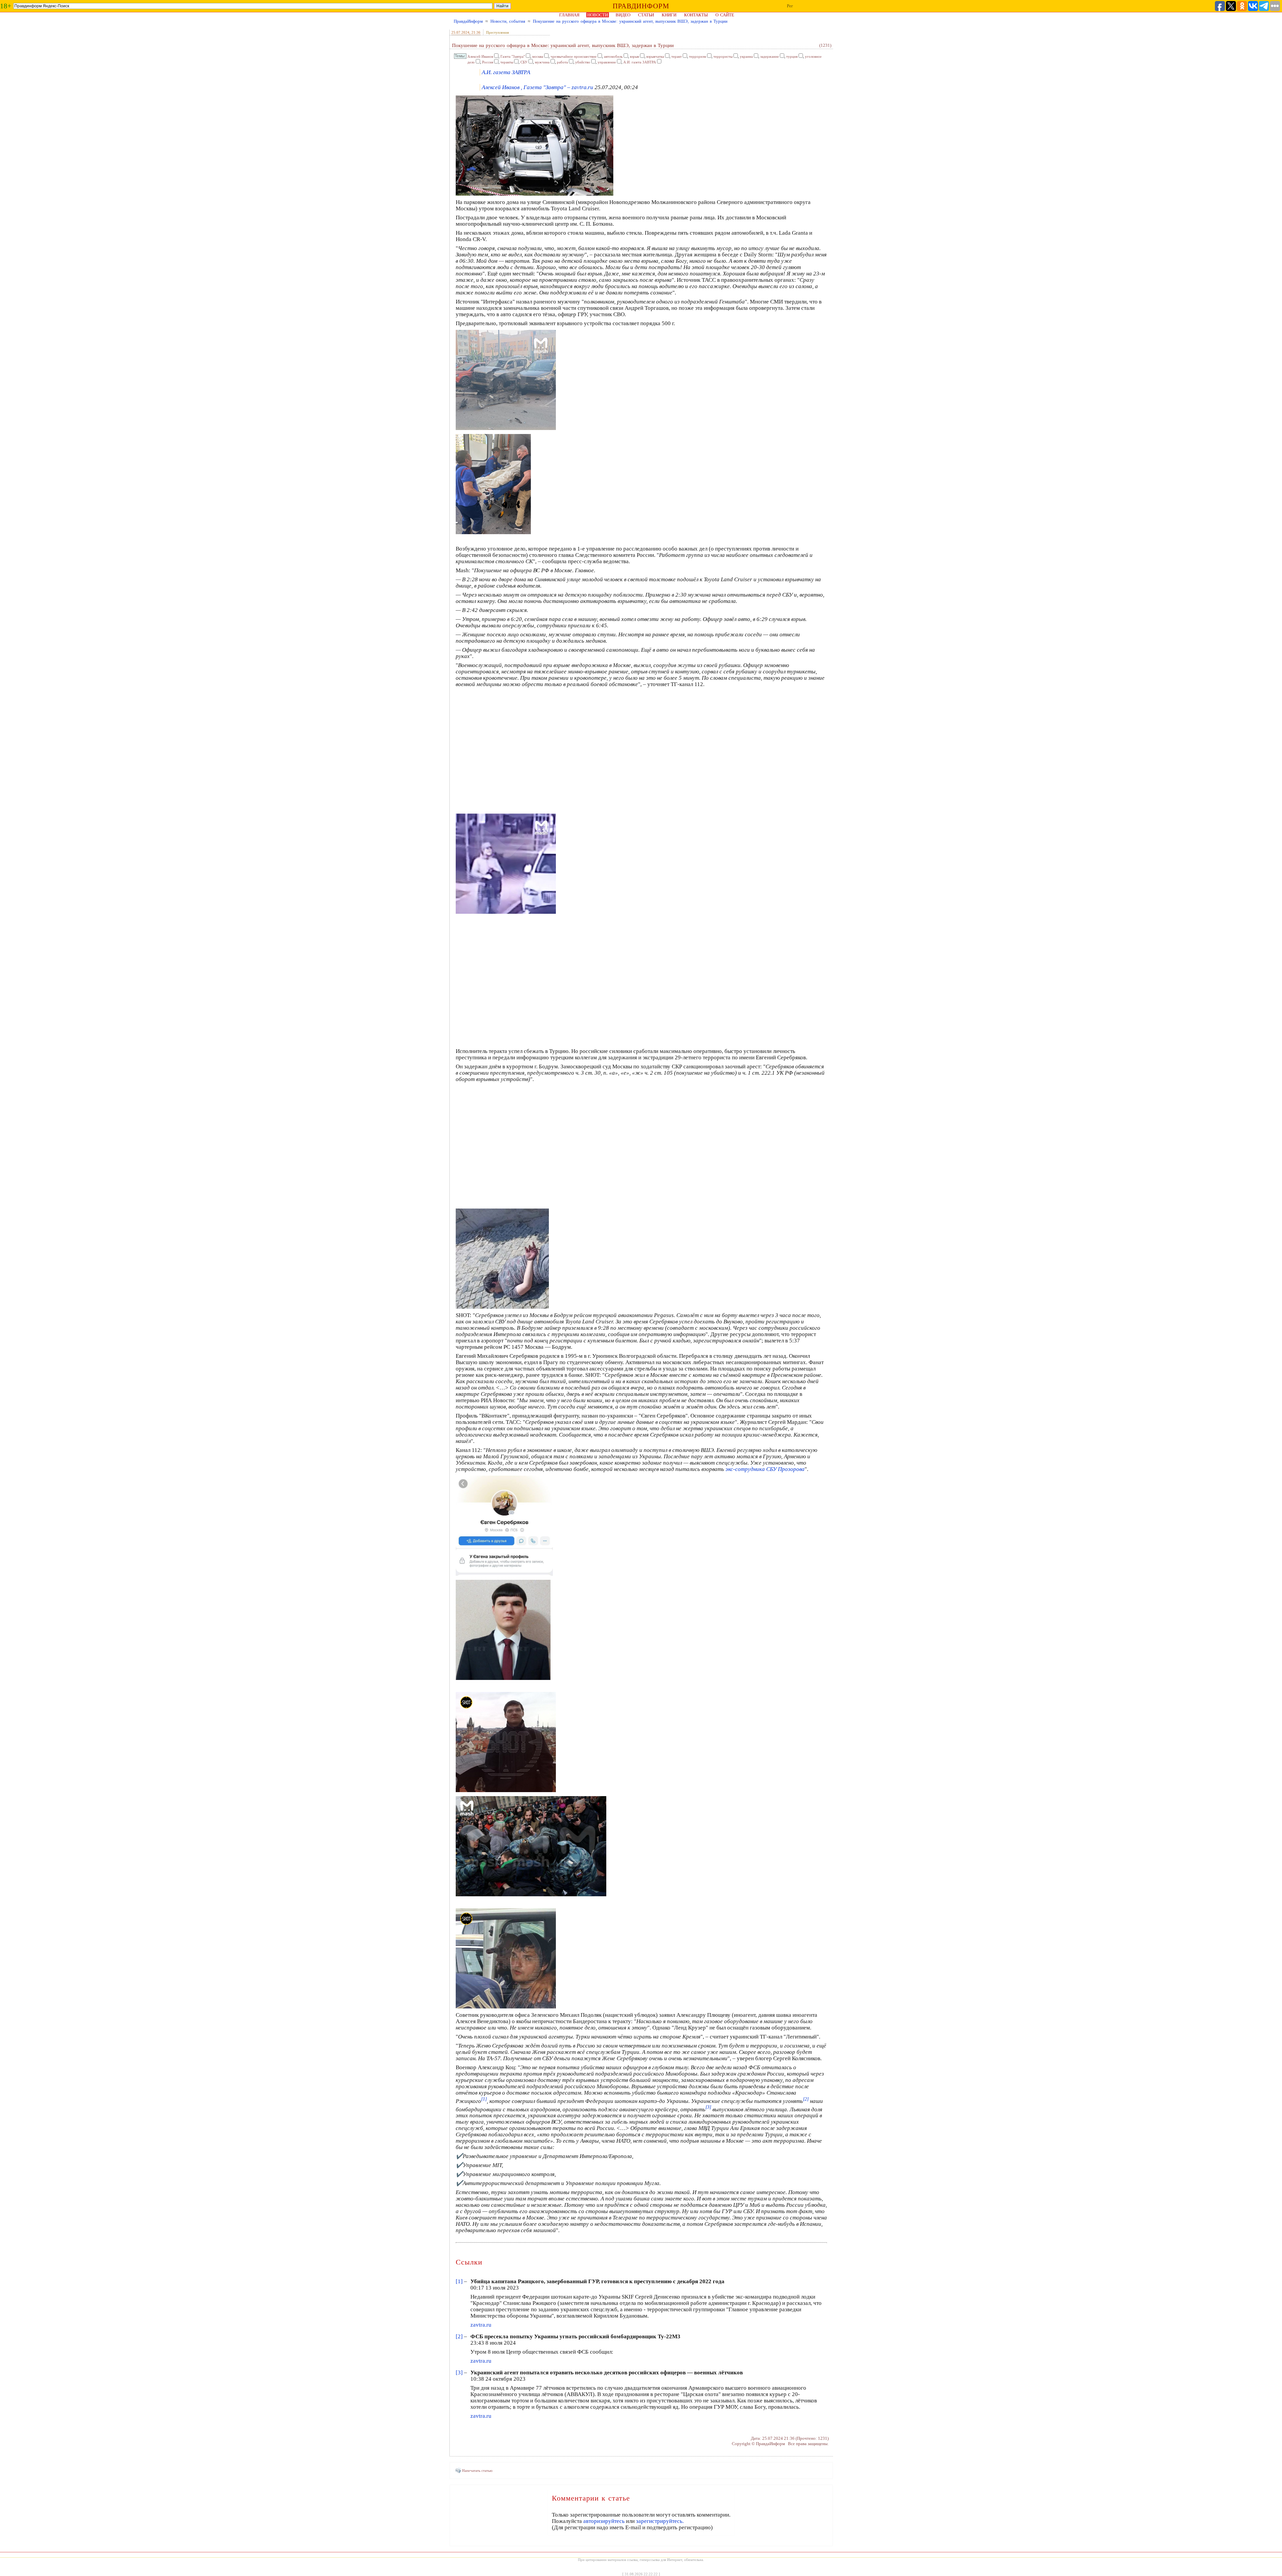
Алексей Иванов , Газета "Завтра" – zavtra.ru (538, 87)
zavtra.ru (481, 2325)
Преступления (497, 32)
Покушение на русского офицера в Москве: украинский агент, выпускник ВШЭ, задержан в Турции (630, 21)
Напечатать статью (477, 2471)
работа (562, 62)
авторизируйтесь (604, 2521)
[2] (459, 2336)
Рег (790, 6)
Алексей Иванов (480, 56)
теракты (507, 62)
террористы (723, 56)
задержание (770, 56)
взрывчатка (655, 56)
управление (607, 62)
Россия (488, 62)
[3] (459, 2373)
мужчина (542, 62)
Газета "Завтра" (513, 56)
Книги (669, 15)
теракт (677, 56)
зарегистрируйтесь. (660, 2521)
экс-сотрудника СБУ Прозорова (765, 1469)
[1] (459, 2281)
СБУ (524, 62)
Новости (598, 15)
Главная (569, 15)
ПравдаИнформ (468, 21)
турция (792, 56)
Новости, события (508, 21)
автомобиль (613, 56)
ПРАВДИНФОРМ (641, 6)
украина (746, 56)
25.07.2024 (460, 32)
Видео (623, 15)
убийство (583, 62)
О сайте (725, 15)
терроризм (698, 56)
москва (538, 56)
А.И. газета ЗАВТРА (640, 62)
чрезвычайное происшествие (574, 56)
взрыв (634, 56)
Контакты (696, 15)
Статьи (646, 15)
